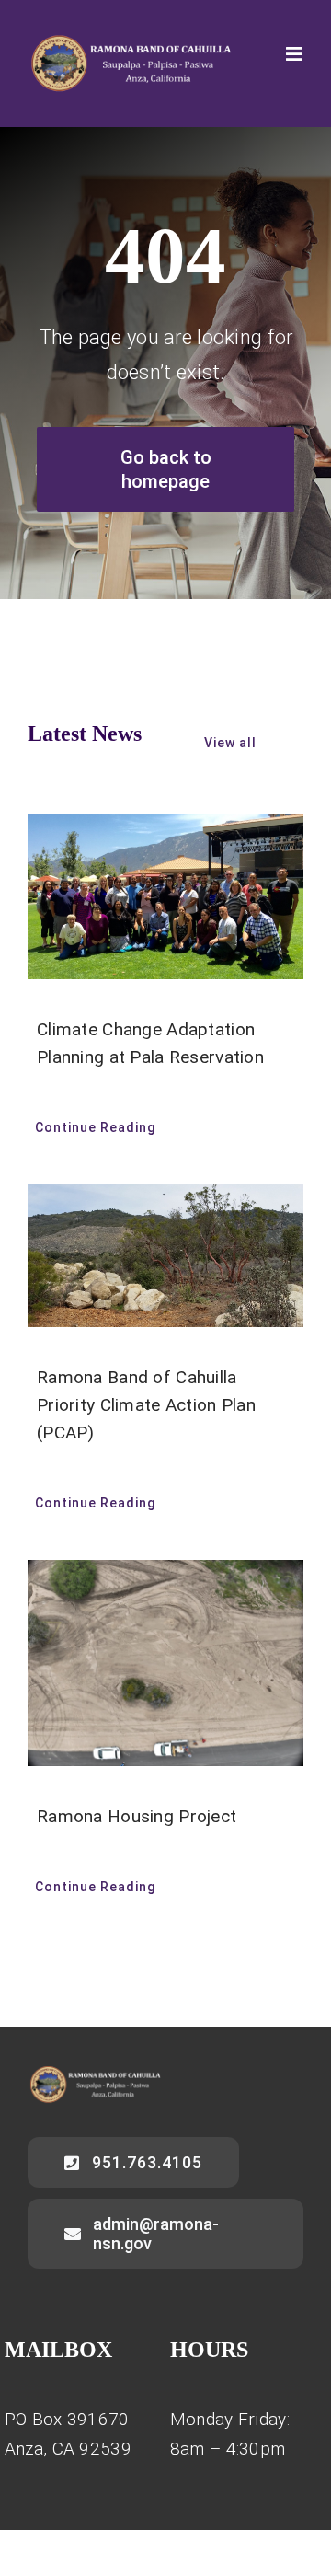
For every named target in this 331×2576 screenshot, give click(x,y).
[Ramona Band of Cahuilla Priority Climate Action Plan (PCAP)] (165, 1256)
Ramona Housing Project (137, 1816)
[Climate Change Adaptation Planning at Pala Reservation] (165, 896)
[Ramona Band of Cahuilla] (130, 43)
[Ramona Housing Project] (165, 1663)
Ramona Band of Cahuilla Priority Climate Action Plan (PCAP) (146, 1405)
